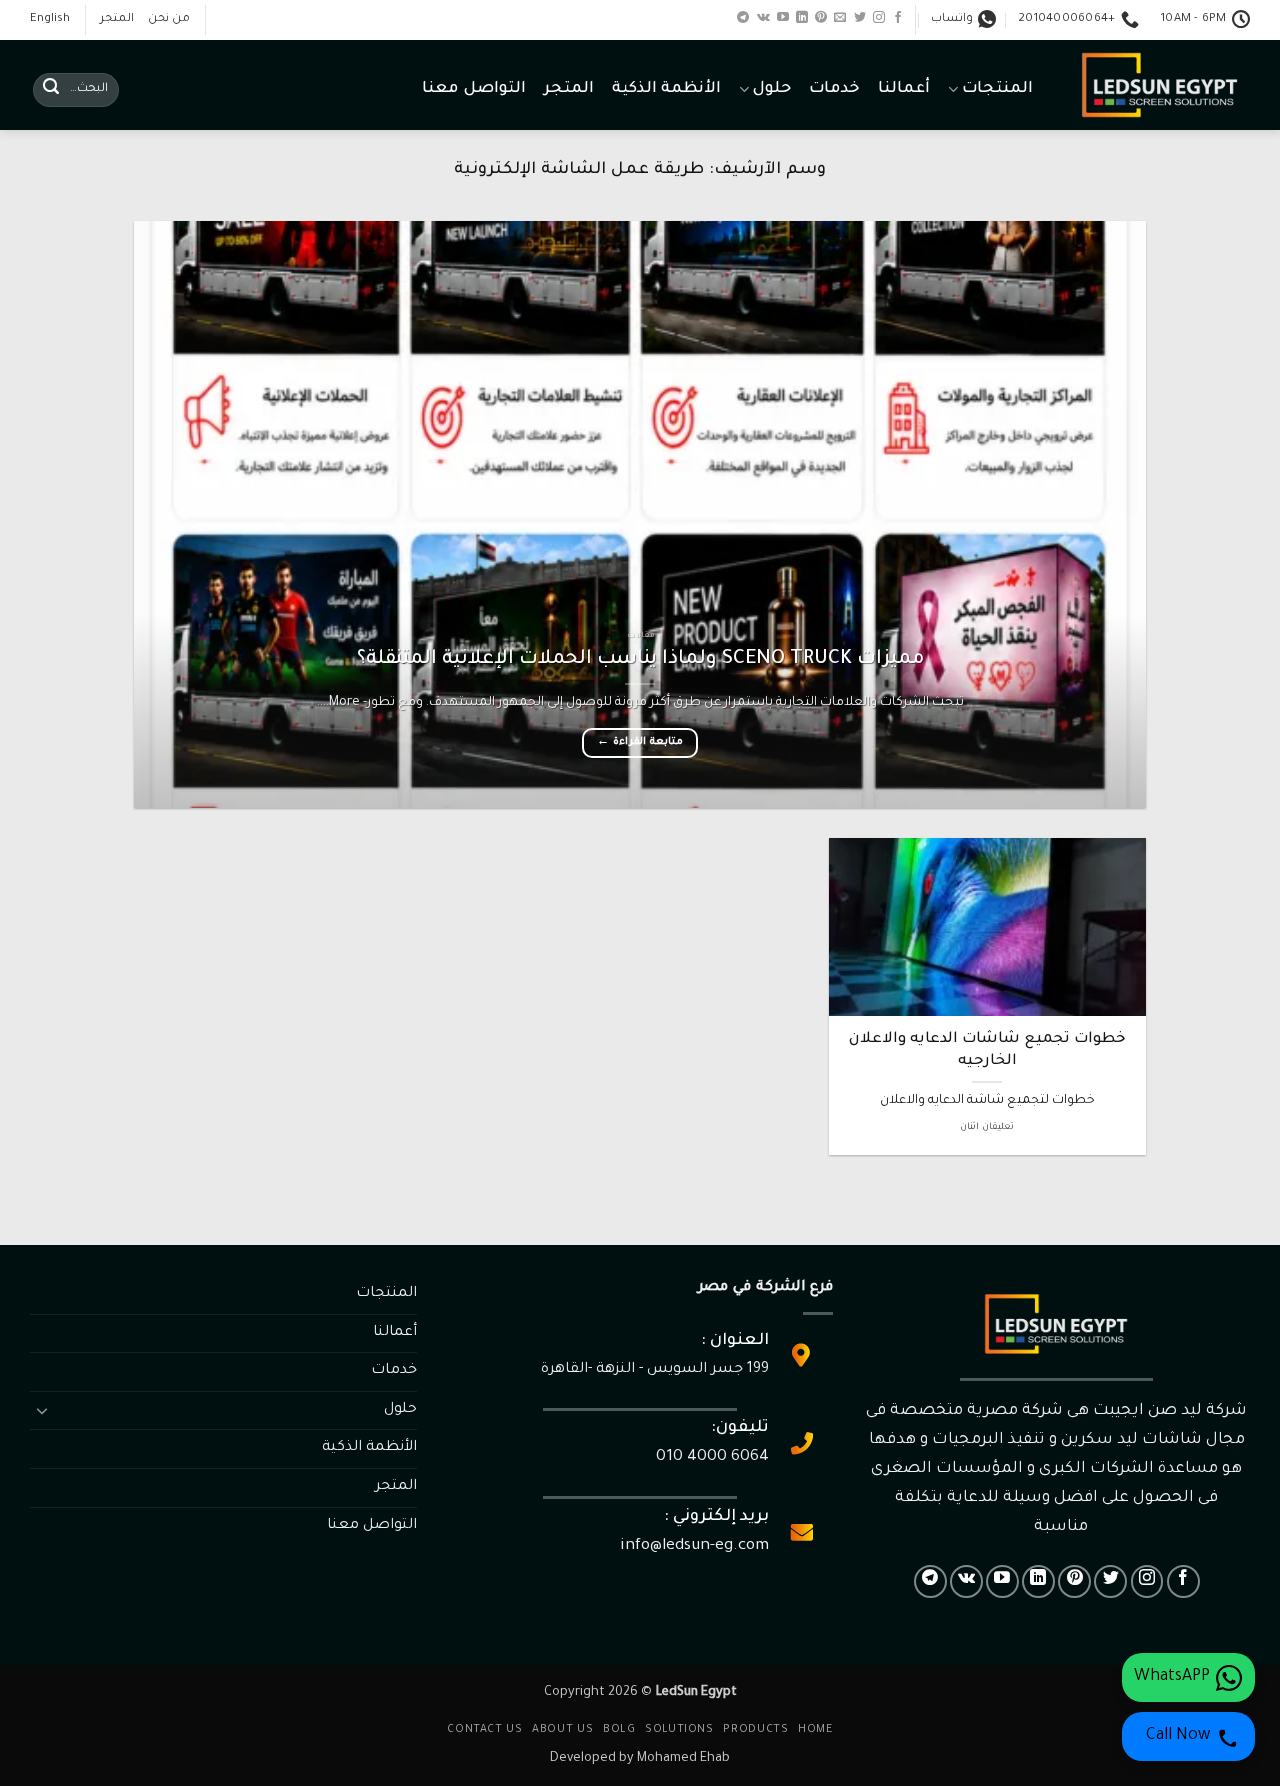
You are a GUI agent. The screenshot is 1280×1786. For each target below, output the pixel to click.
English (50, 19)
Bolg (619, 1730)
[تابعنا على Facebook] (898, 18)
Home (815, 1730)
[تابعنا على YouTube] (783, 18)
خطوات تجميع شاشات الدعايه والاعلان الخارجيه (987, 1050)
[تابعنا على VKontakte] (763, 18)
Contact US (484, 1730)
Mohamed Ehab (683, 1759)
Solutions (679, 1730)
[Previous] (1100, 514)
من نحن (169, 19)
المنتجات (997, 89)
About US (562, 1730)
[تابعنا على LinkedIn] (802, 18)
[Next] (165, 514)
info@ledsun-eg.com (694, 1546)
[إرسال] (51, 90)
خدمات (834, 89)
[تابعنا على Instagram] (879, 18)
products (755, 1730)
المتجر (117, 19)
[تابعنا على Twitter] (860, 18)
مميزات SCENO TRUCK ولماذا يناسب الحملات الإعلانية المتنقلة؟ (640, 660)
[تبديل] (42, 1410)
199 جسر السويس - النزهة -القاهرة (655, 1370)
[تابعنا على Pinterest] (821, 18)
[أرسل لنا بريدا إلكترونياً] (840, 18)
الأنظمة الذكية (666, 89)
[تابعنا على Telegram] (743, 18)
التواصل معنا (473, 89)
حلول (771, 89)
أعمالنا (904, 89)
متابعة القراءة (639, 742)
